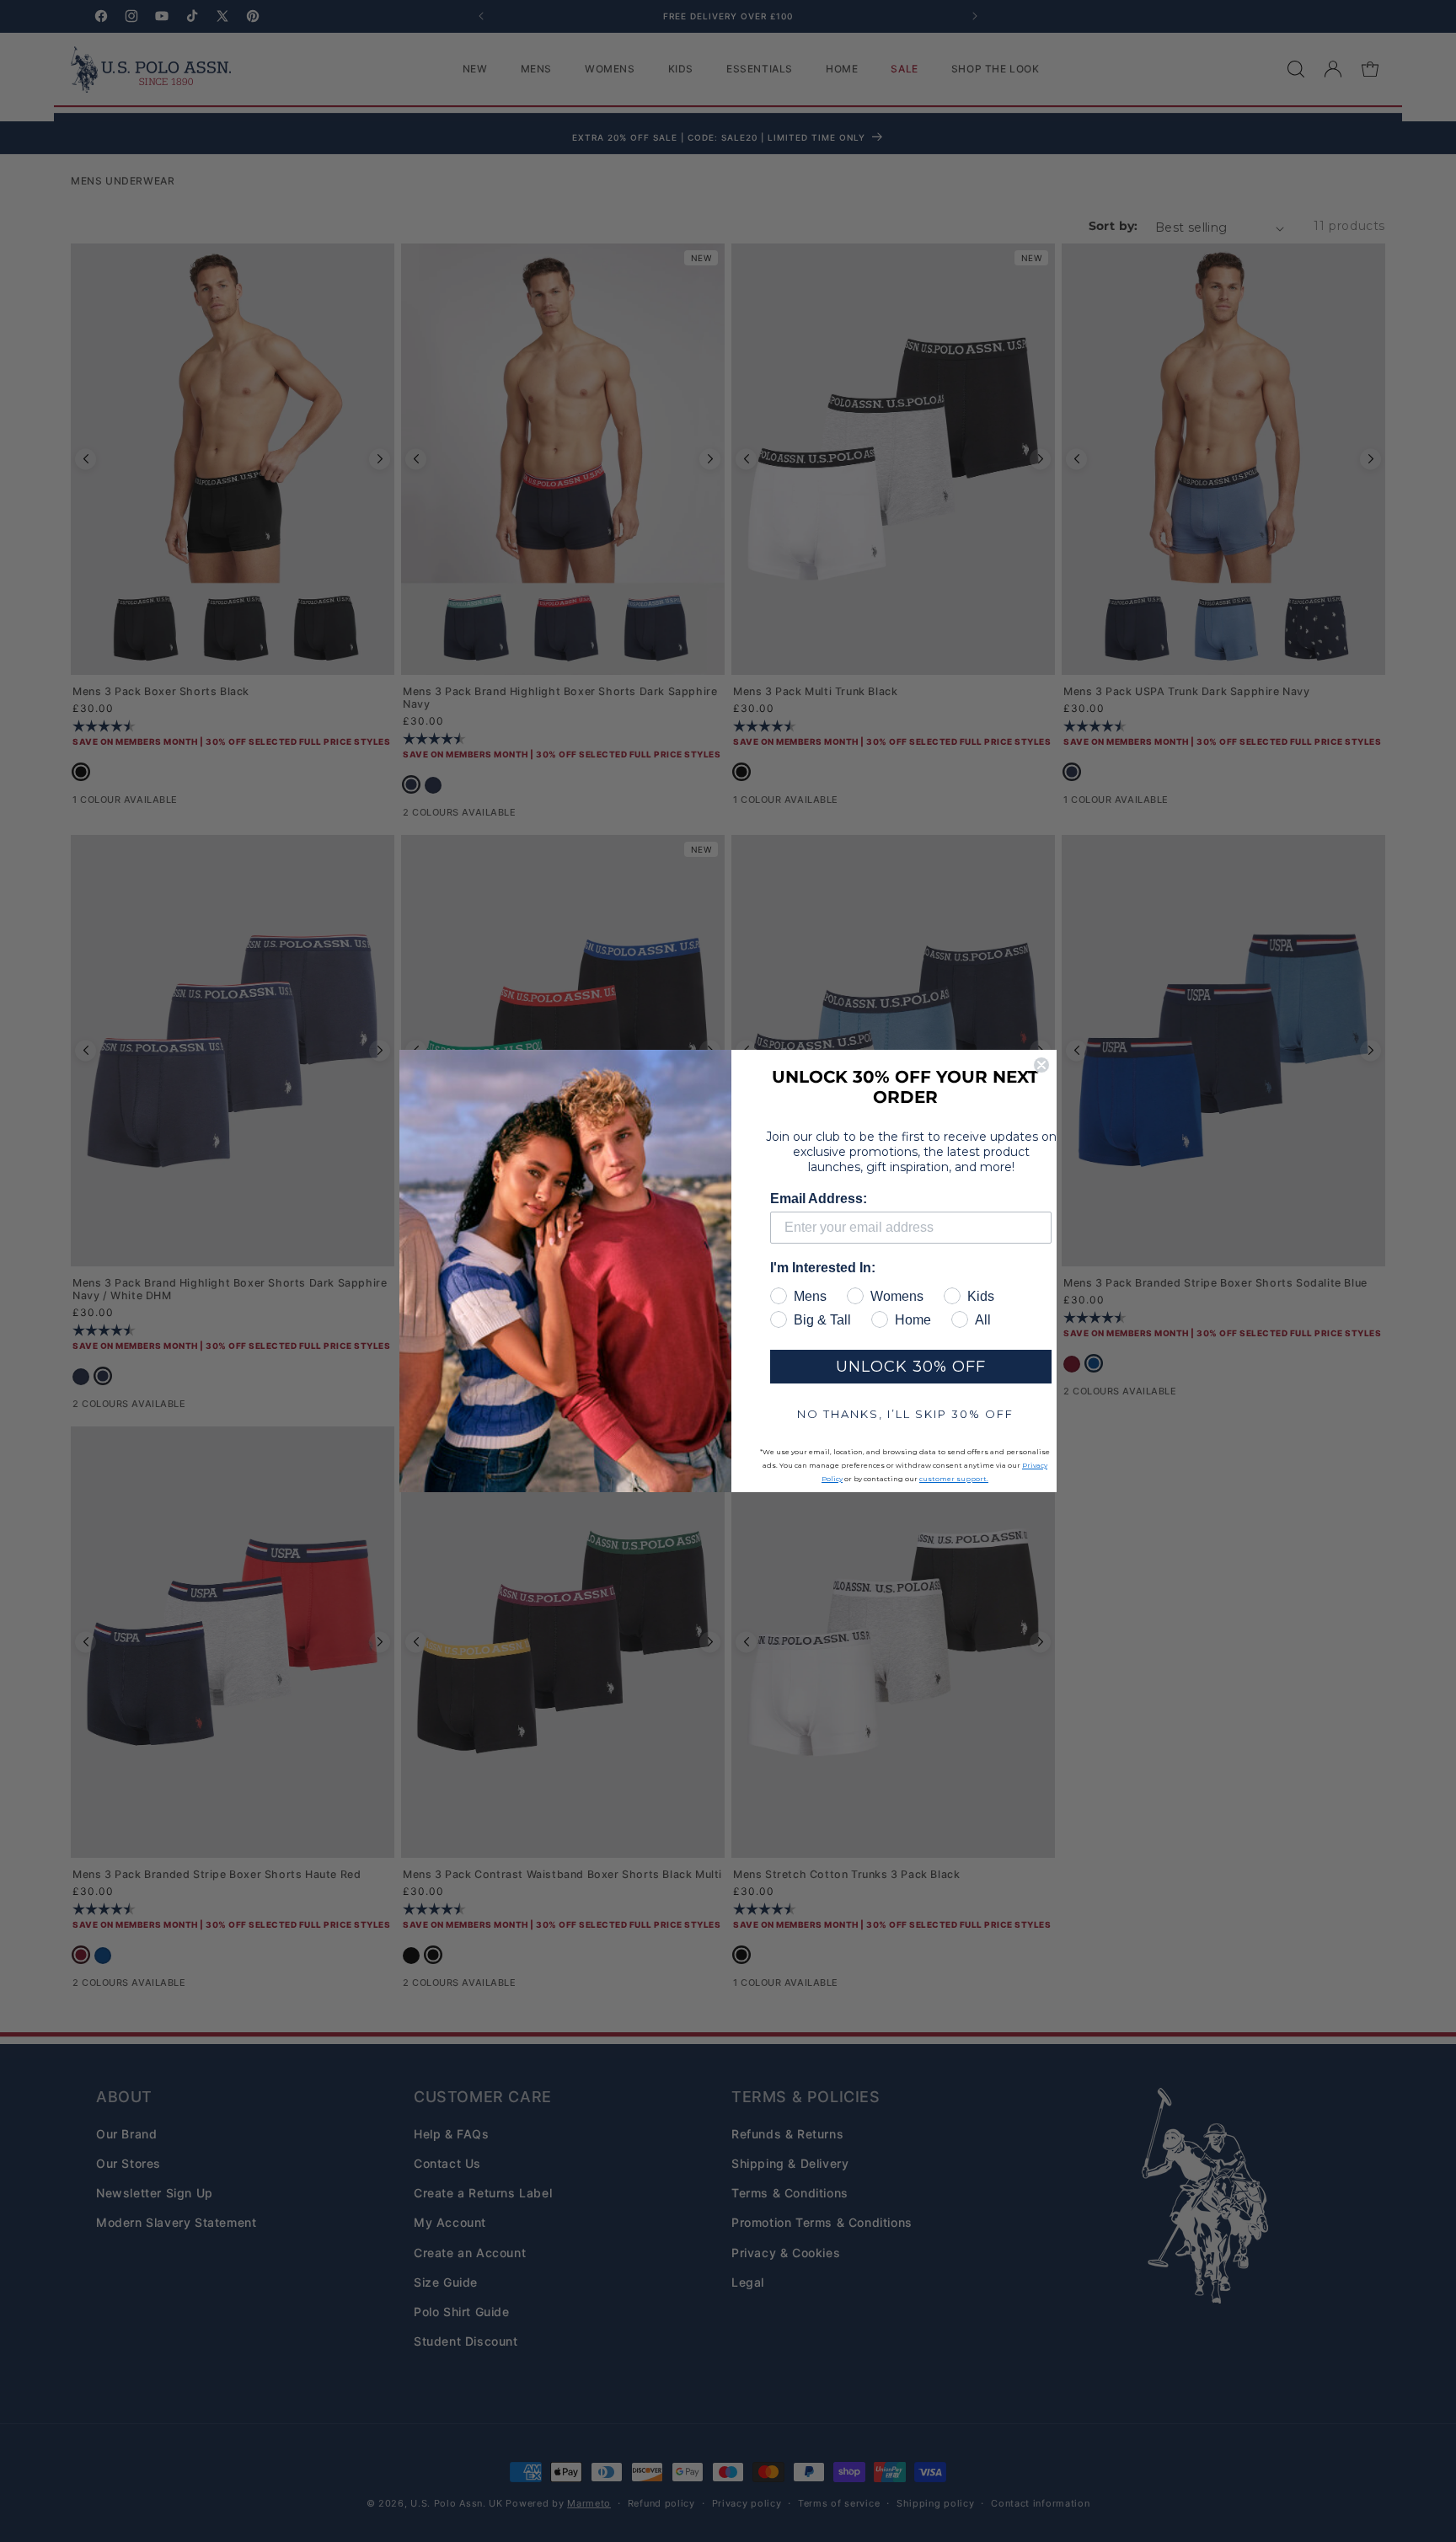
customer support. (954, 1479)
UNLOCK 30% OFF (911, 1367)
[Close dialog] (1041, 1065)
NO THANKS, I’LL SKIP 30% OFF (905, 1414)
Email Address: (819, 1199)
